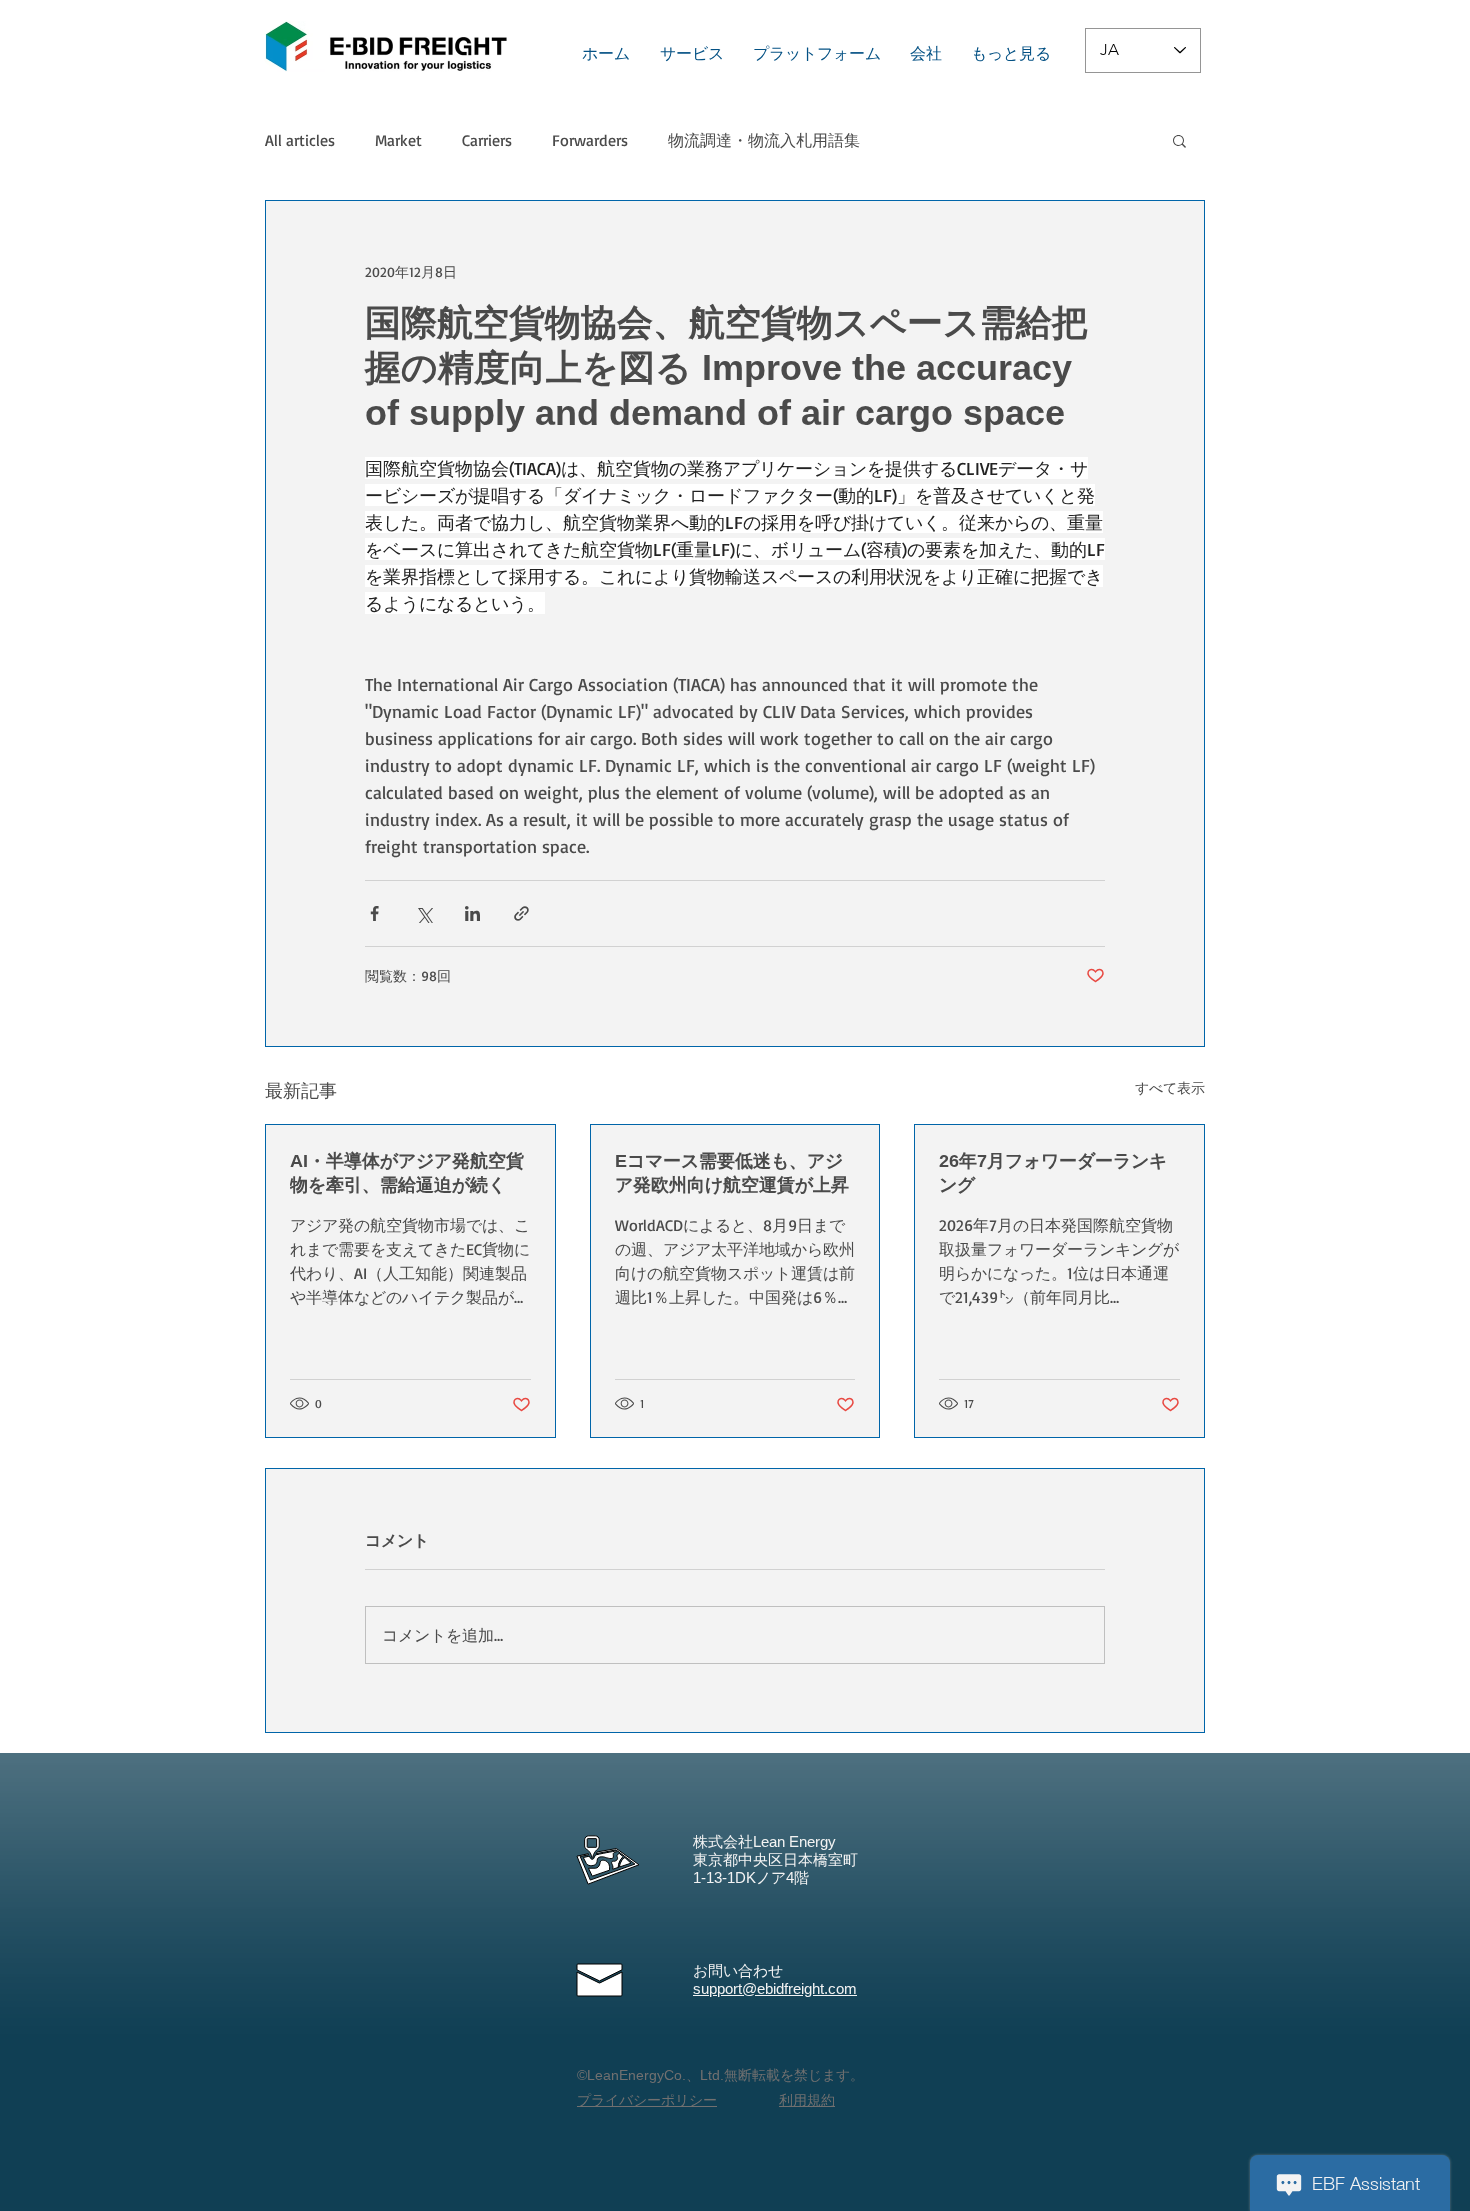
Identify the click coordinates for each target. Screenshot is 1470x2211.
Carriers (487, 140)
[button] (1179, 140)
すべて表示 (1170, 1087)
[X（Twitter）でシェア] (423, 913)
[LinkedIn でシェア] (472, 913)
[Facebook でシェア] (374, 913)
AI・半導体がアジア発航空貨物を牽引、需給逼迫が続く (407, 1173)
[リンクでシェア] (521, 913)
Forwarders (590, 140)
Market (398, 140)
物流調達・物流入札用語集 (764, 140)
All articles (300, 140)
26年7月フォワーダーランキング (1053, 1173)
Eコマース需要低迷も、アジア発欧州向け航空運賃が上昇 (732, 1173)
